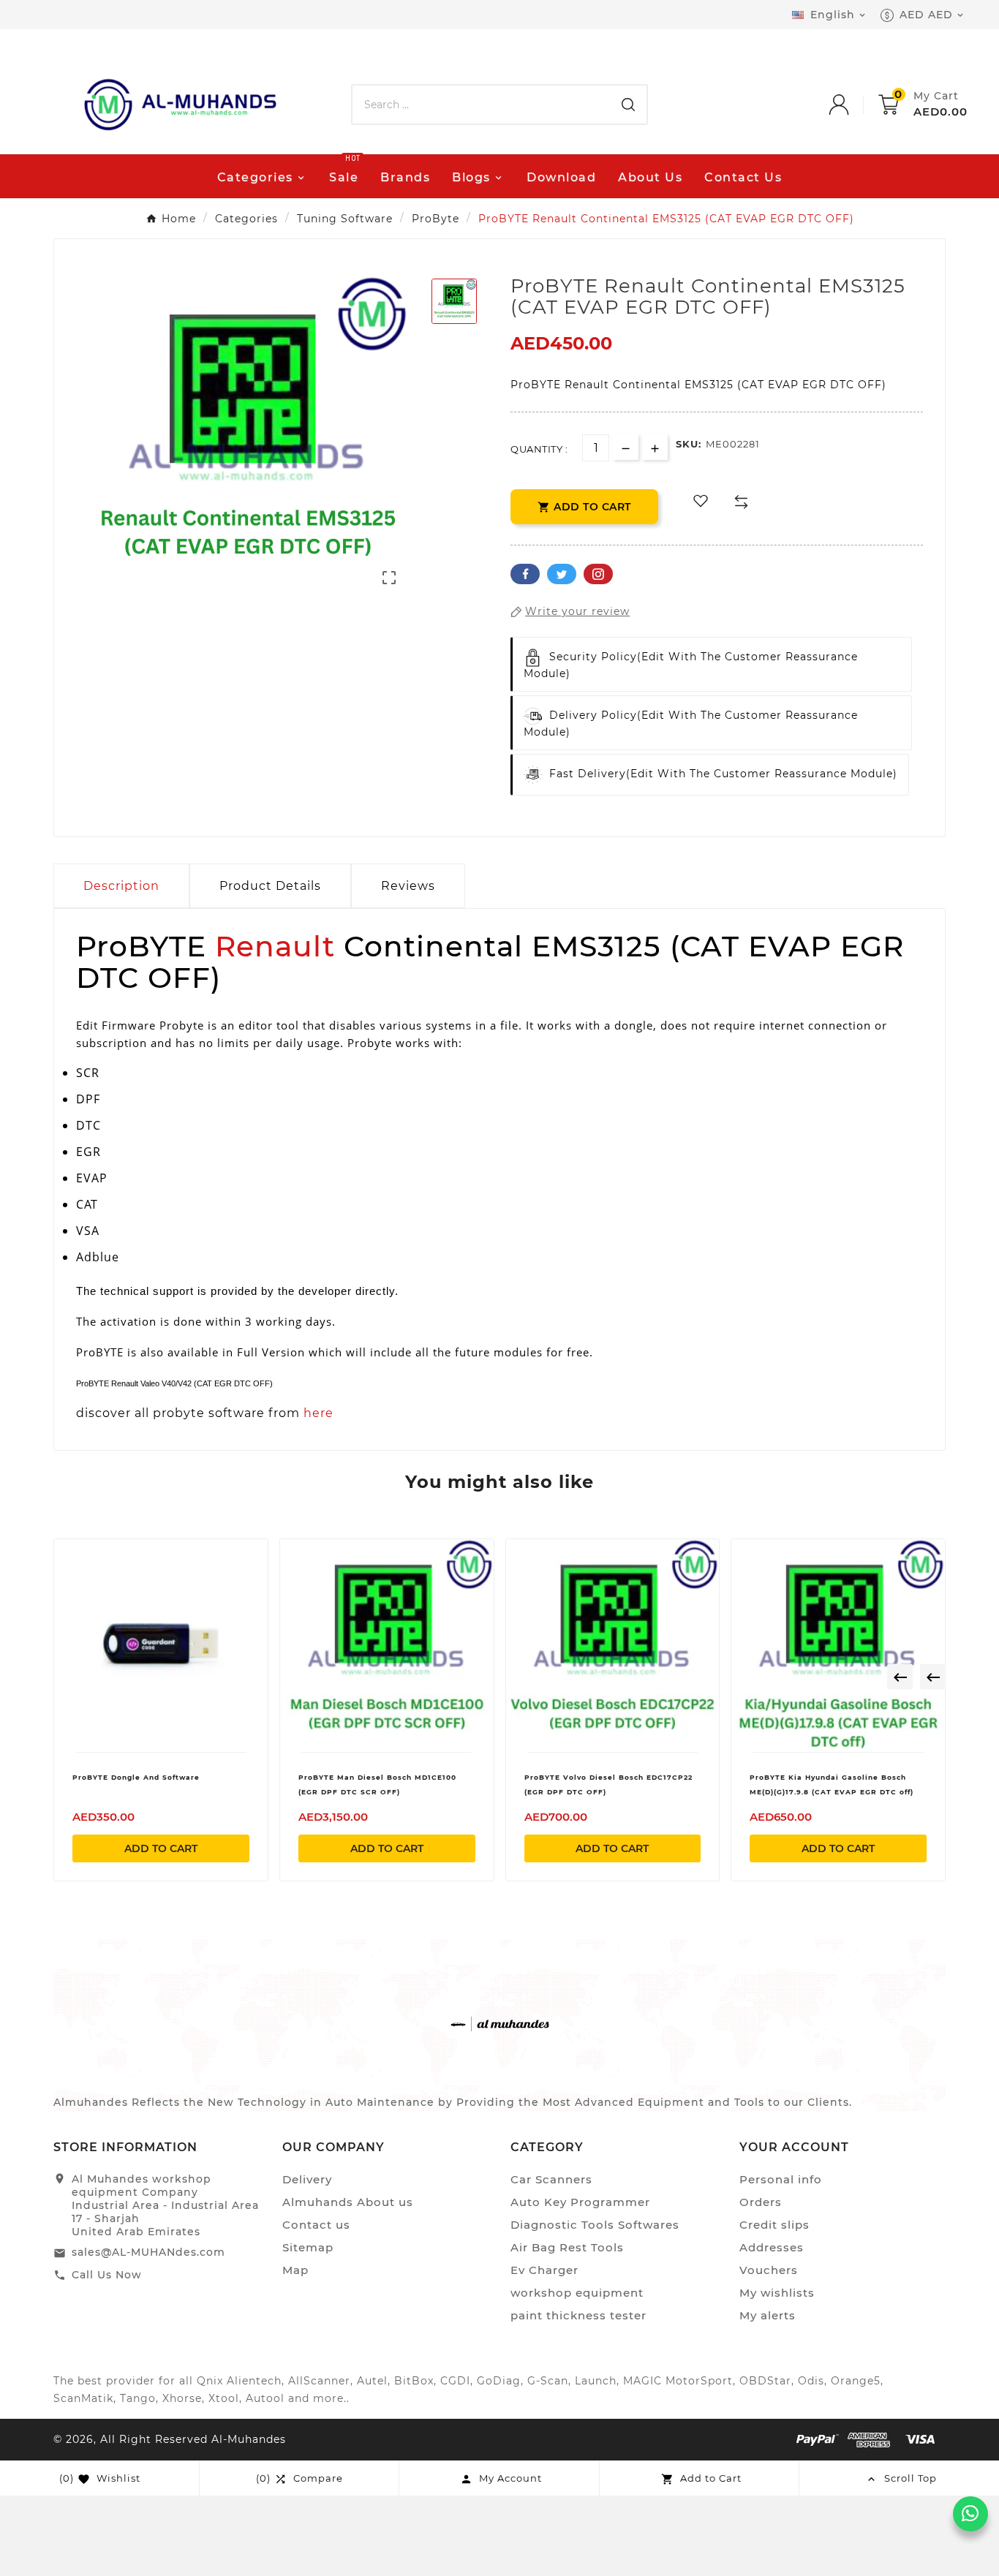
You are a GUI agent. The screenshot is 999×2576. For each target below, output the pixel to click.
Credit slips (774, 2225)
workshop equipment (577, 2293)
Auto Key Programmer (580, 2202)
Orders (761, 2202)
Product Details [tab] (270, 886)
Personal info (781, 2179)
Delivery (307, 2179)
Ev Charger (544, 2270)
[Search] (628, 105)
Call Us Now (107, 2275)
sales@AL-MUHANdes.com (148, 2252)
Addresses (772, 2247)
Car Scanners (551, 2179)
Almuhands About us (348, 2202)
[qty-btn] (655, 447)
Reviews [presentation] (408, 886)
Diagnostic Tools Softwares (595, 2225)
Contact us (316, 2225)
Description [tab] (121, 886)
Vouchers (769, 2270)
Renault (275, 946)
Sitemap (308, 2247)
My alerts (768, 2315)
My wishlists (777, 2293)
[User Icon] (853, 105)
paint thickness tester (578, 2315)
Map (295, 2270)
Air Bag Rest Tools (567, 2247)
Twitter (562, 574)
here (318, 1413)
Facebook (525, 574)
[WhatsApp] (970, 2514)
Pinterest (598, 574)
